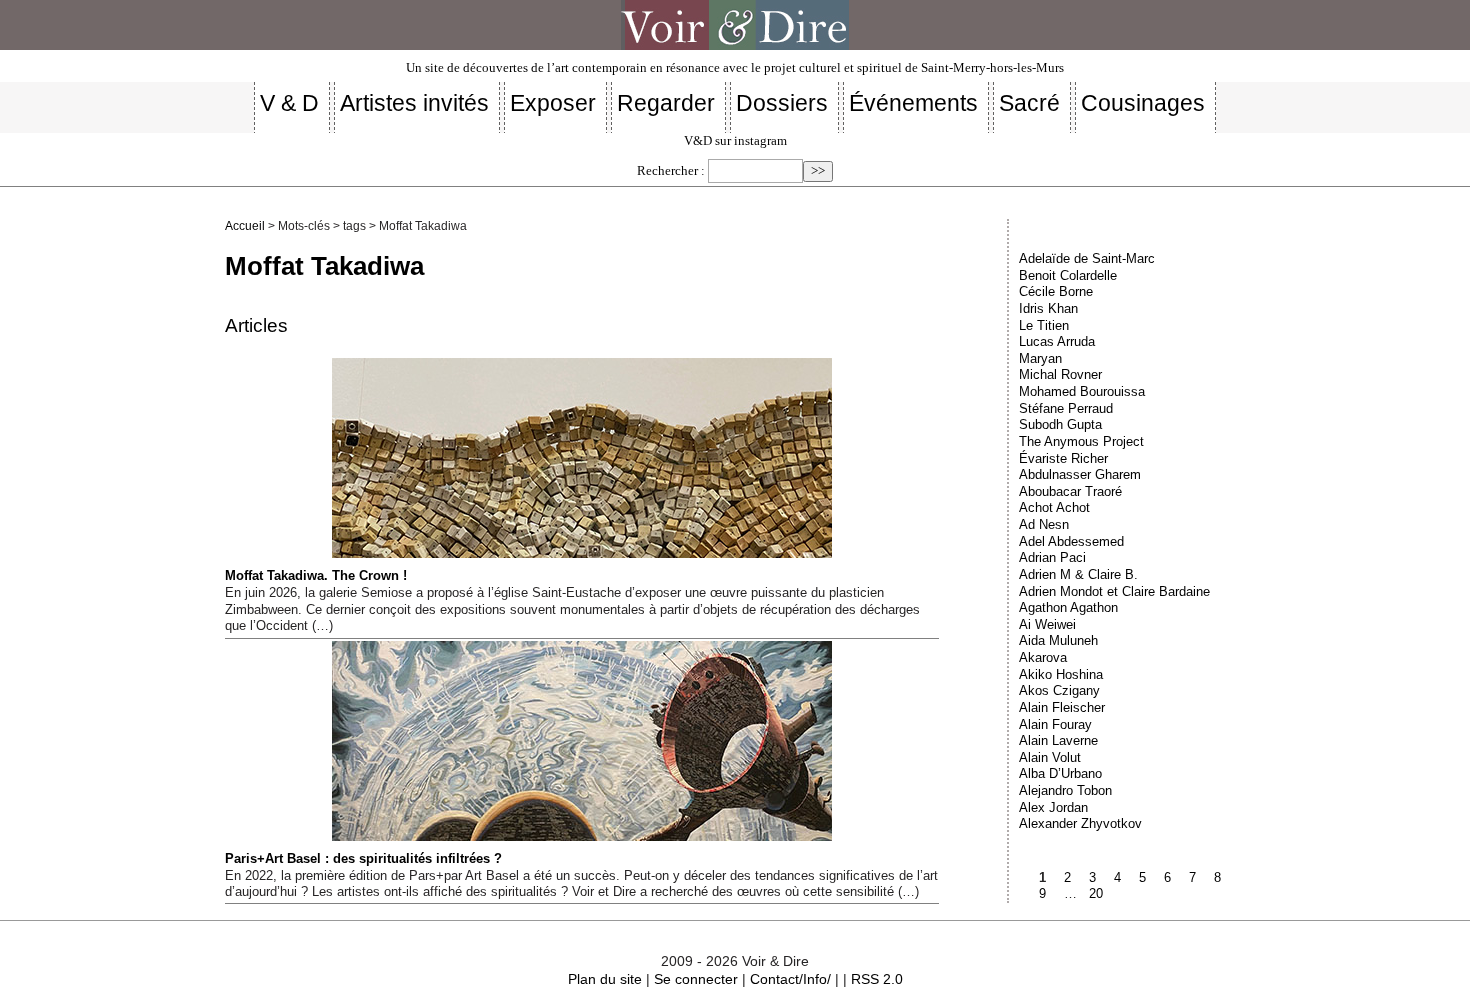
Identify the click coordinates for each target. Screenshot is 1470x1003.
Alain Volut (1050, 757)
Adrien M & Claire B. (1078, 574)
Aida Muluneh (1058, 640)
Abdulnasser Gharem (1080, 474)
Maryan (1040, 358)
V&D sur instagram (735, 141)
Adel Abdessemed (1071, 541)
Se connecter (696, 979)
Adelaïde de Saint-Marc (1087, 258)
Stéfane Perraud (1066, 408)
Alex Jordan (1053, 807)
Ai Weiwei (1047, 624)
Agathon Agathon (1068, 607)
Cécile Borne (1056, 291)
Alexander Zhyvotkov (1080, 823)
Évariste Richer (1063, 458)
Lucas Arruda (1057, 341)
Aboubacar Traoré (1070, 491)
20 (1096, 893)
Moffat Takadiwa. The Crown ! (316, 575)
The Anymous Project (1081, 441)
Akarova (1043, 657)
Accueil (245, 226)
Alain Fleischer (1062, 707)
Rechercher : (671, 171)
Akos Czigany (1059, 690)
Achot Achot (1054, 507)
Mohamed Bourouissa (1082, 391)
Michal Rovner (1060, 374)
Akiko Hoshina (1061, 674)
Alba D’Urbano (1060, 773)
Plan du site (605, 979)
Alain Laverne (1058, 740)
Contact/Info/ (790, 979)
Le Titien (1044, 325)
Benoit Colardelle (1068, 275)
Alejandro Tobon (1065, 790)
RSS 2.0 (877, 979)
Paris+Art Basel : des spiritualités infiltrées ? (363, 858)
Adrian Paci (1052, 557)
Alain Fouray (1055, 724)
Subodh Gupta (1060, 424)
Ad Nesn (1044, 524)
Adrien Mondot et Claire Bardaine (1114, 591)
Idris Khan (1048, 308)
